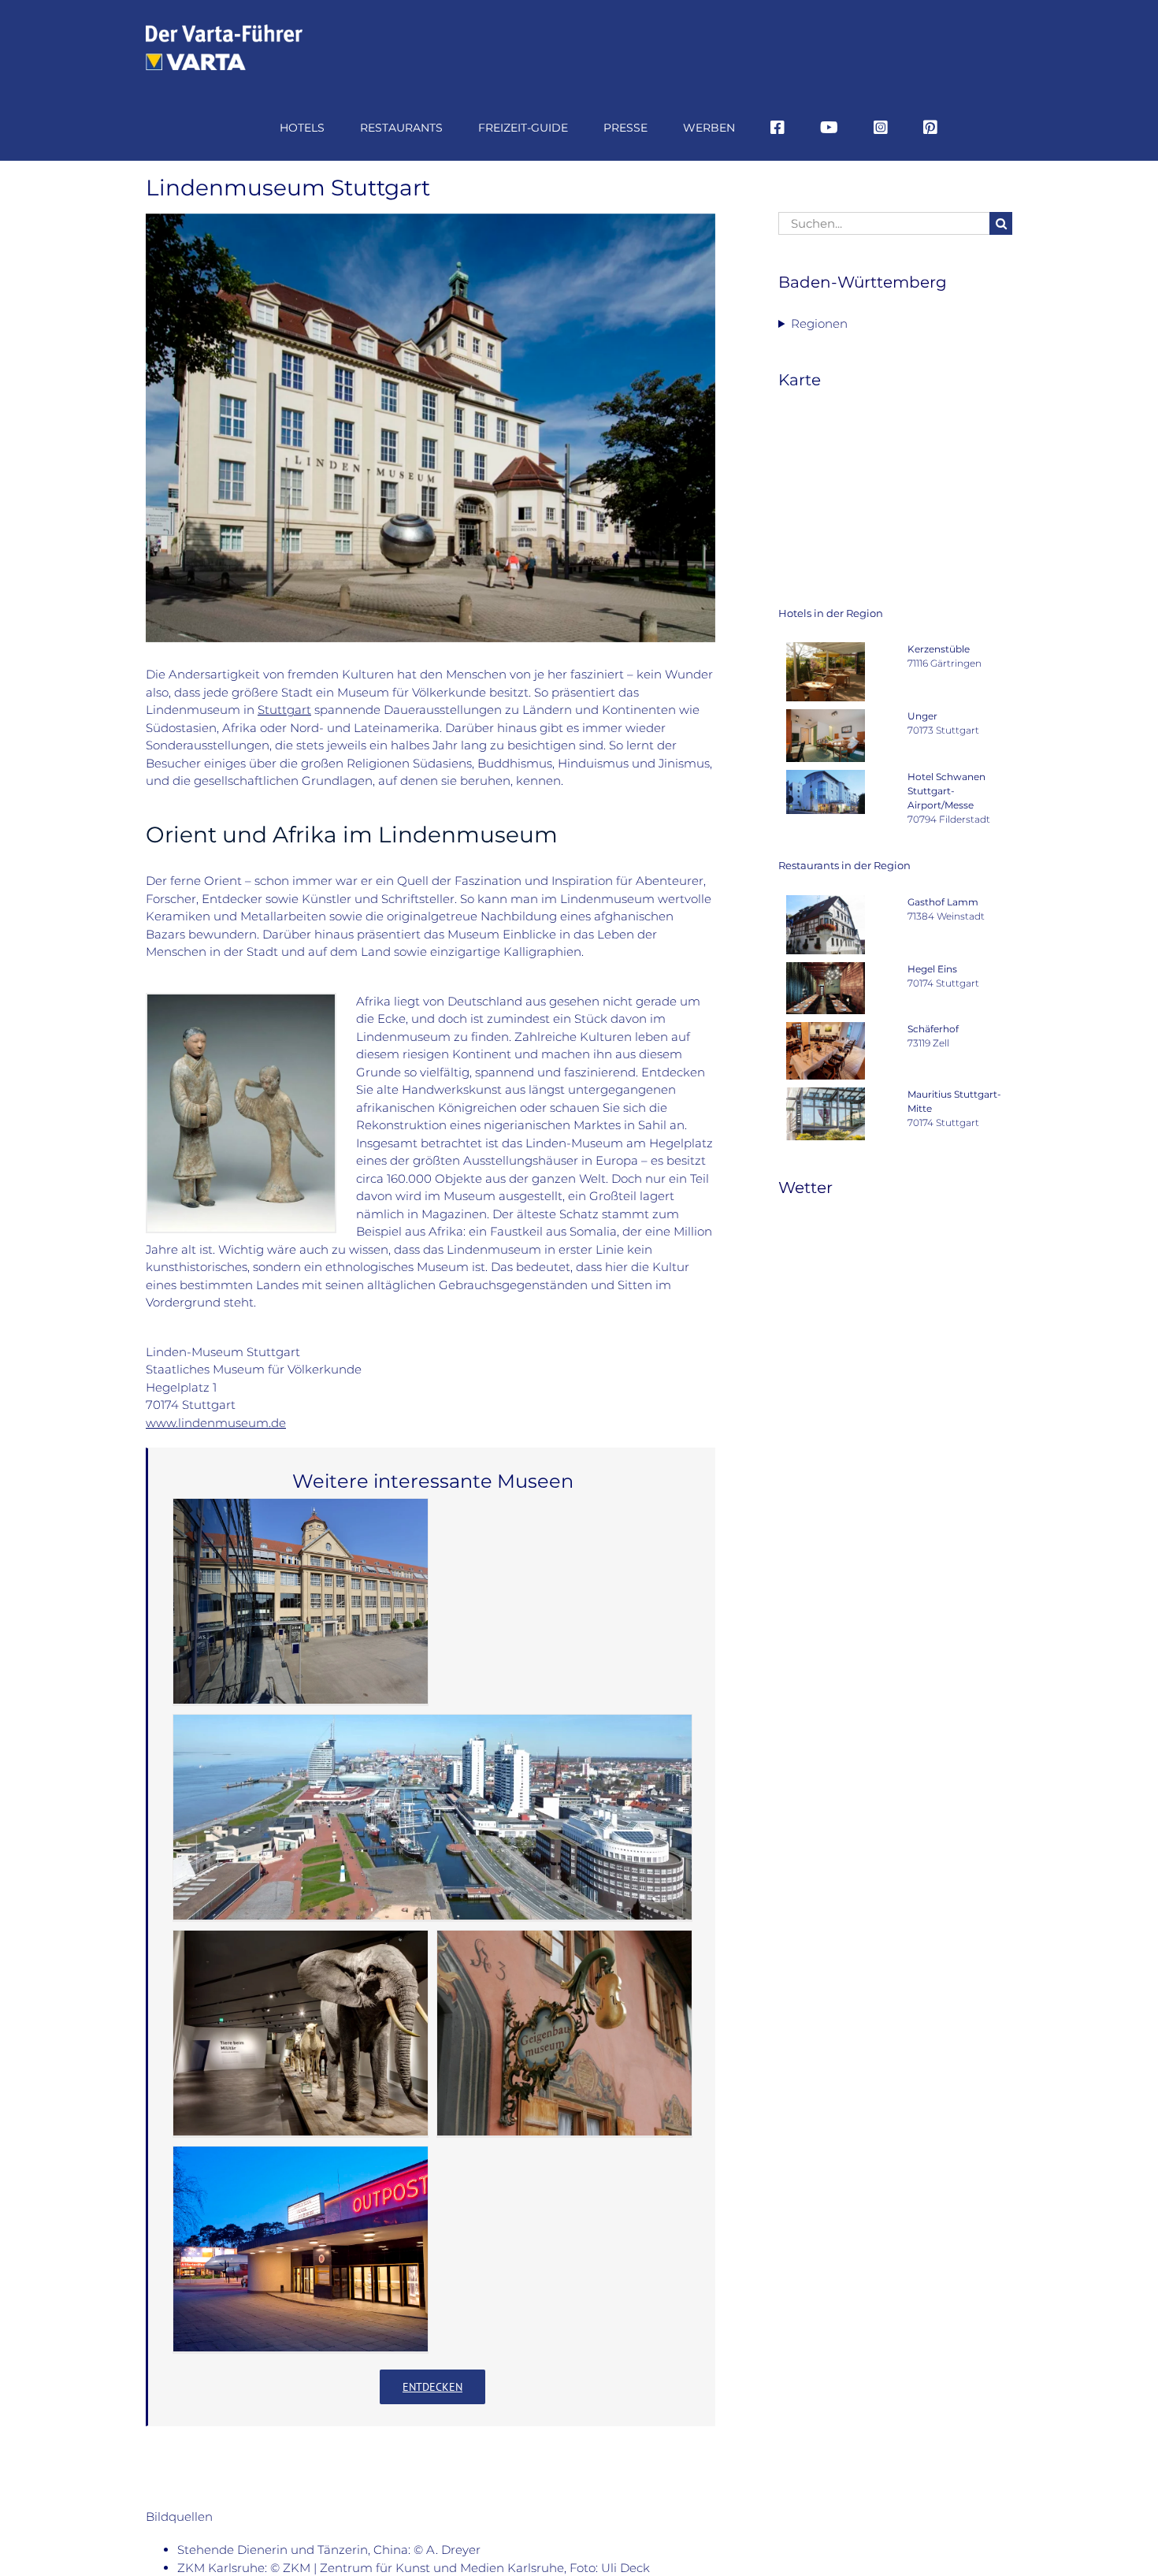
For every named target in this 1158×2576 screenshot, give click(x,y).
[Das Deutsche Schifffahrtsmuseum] (432, 1817)
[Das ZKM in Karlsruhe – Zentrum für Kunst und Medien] (301, 1601)
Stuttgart (284, 710)
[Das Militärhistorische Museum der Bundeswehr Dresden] (301, 2033)
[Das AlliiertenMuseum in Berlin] (301, 2249)
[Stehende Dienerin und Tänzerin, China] (241, 1000)
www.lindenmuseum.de (216, 1423)
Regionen (819, 323)
